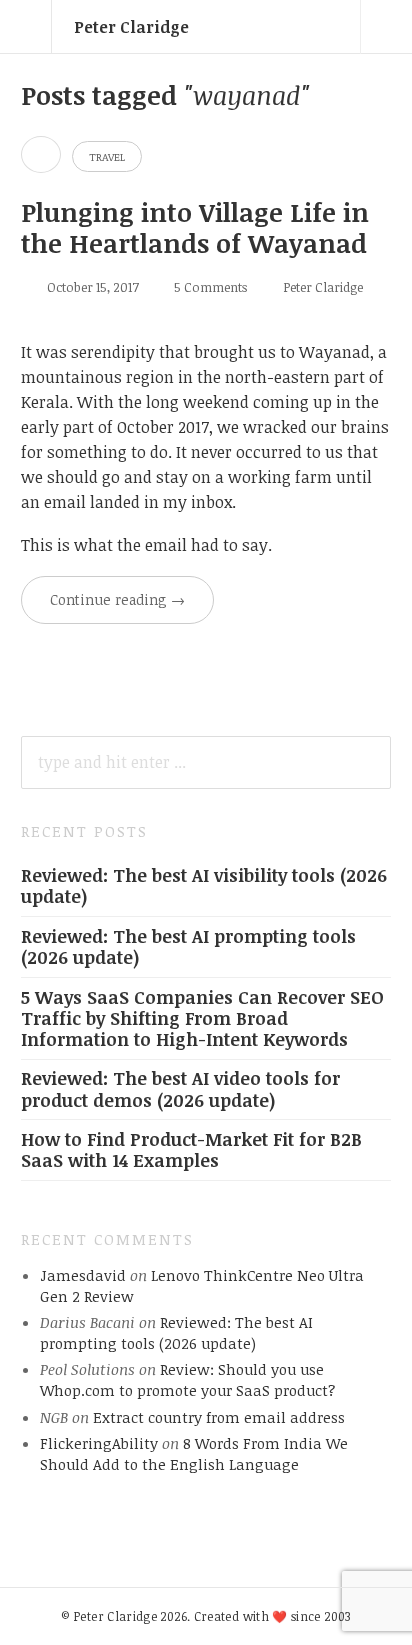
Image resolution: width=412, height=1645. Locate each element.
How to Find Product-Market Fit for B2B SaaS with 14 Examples (191, 1149)
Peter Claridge (131, 27)
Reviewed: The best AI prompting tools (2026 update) (188, 946)
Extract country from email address (219, 1417)
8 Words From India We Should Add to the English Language (194, 1453)
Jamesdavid (83, 1275)
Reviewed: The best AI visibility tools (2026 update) (204, 885)
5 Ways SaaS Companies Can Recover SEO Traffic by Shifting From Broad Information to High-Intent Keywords (202, 1018)
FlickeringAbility (99, 1443)
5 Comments (210, 287)
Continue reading (117, 599)
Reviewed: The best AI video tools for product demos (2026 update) (180, 1088)
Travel (107, 156)
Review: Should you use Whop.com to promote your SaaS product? (187, 1379)
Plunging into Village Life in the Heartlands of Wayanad (195, 227)
